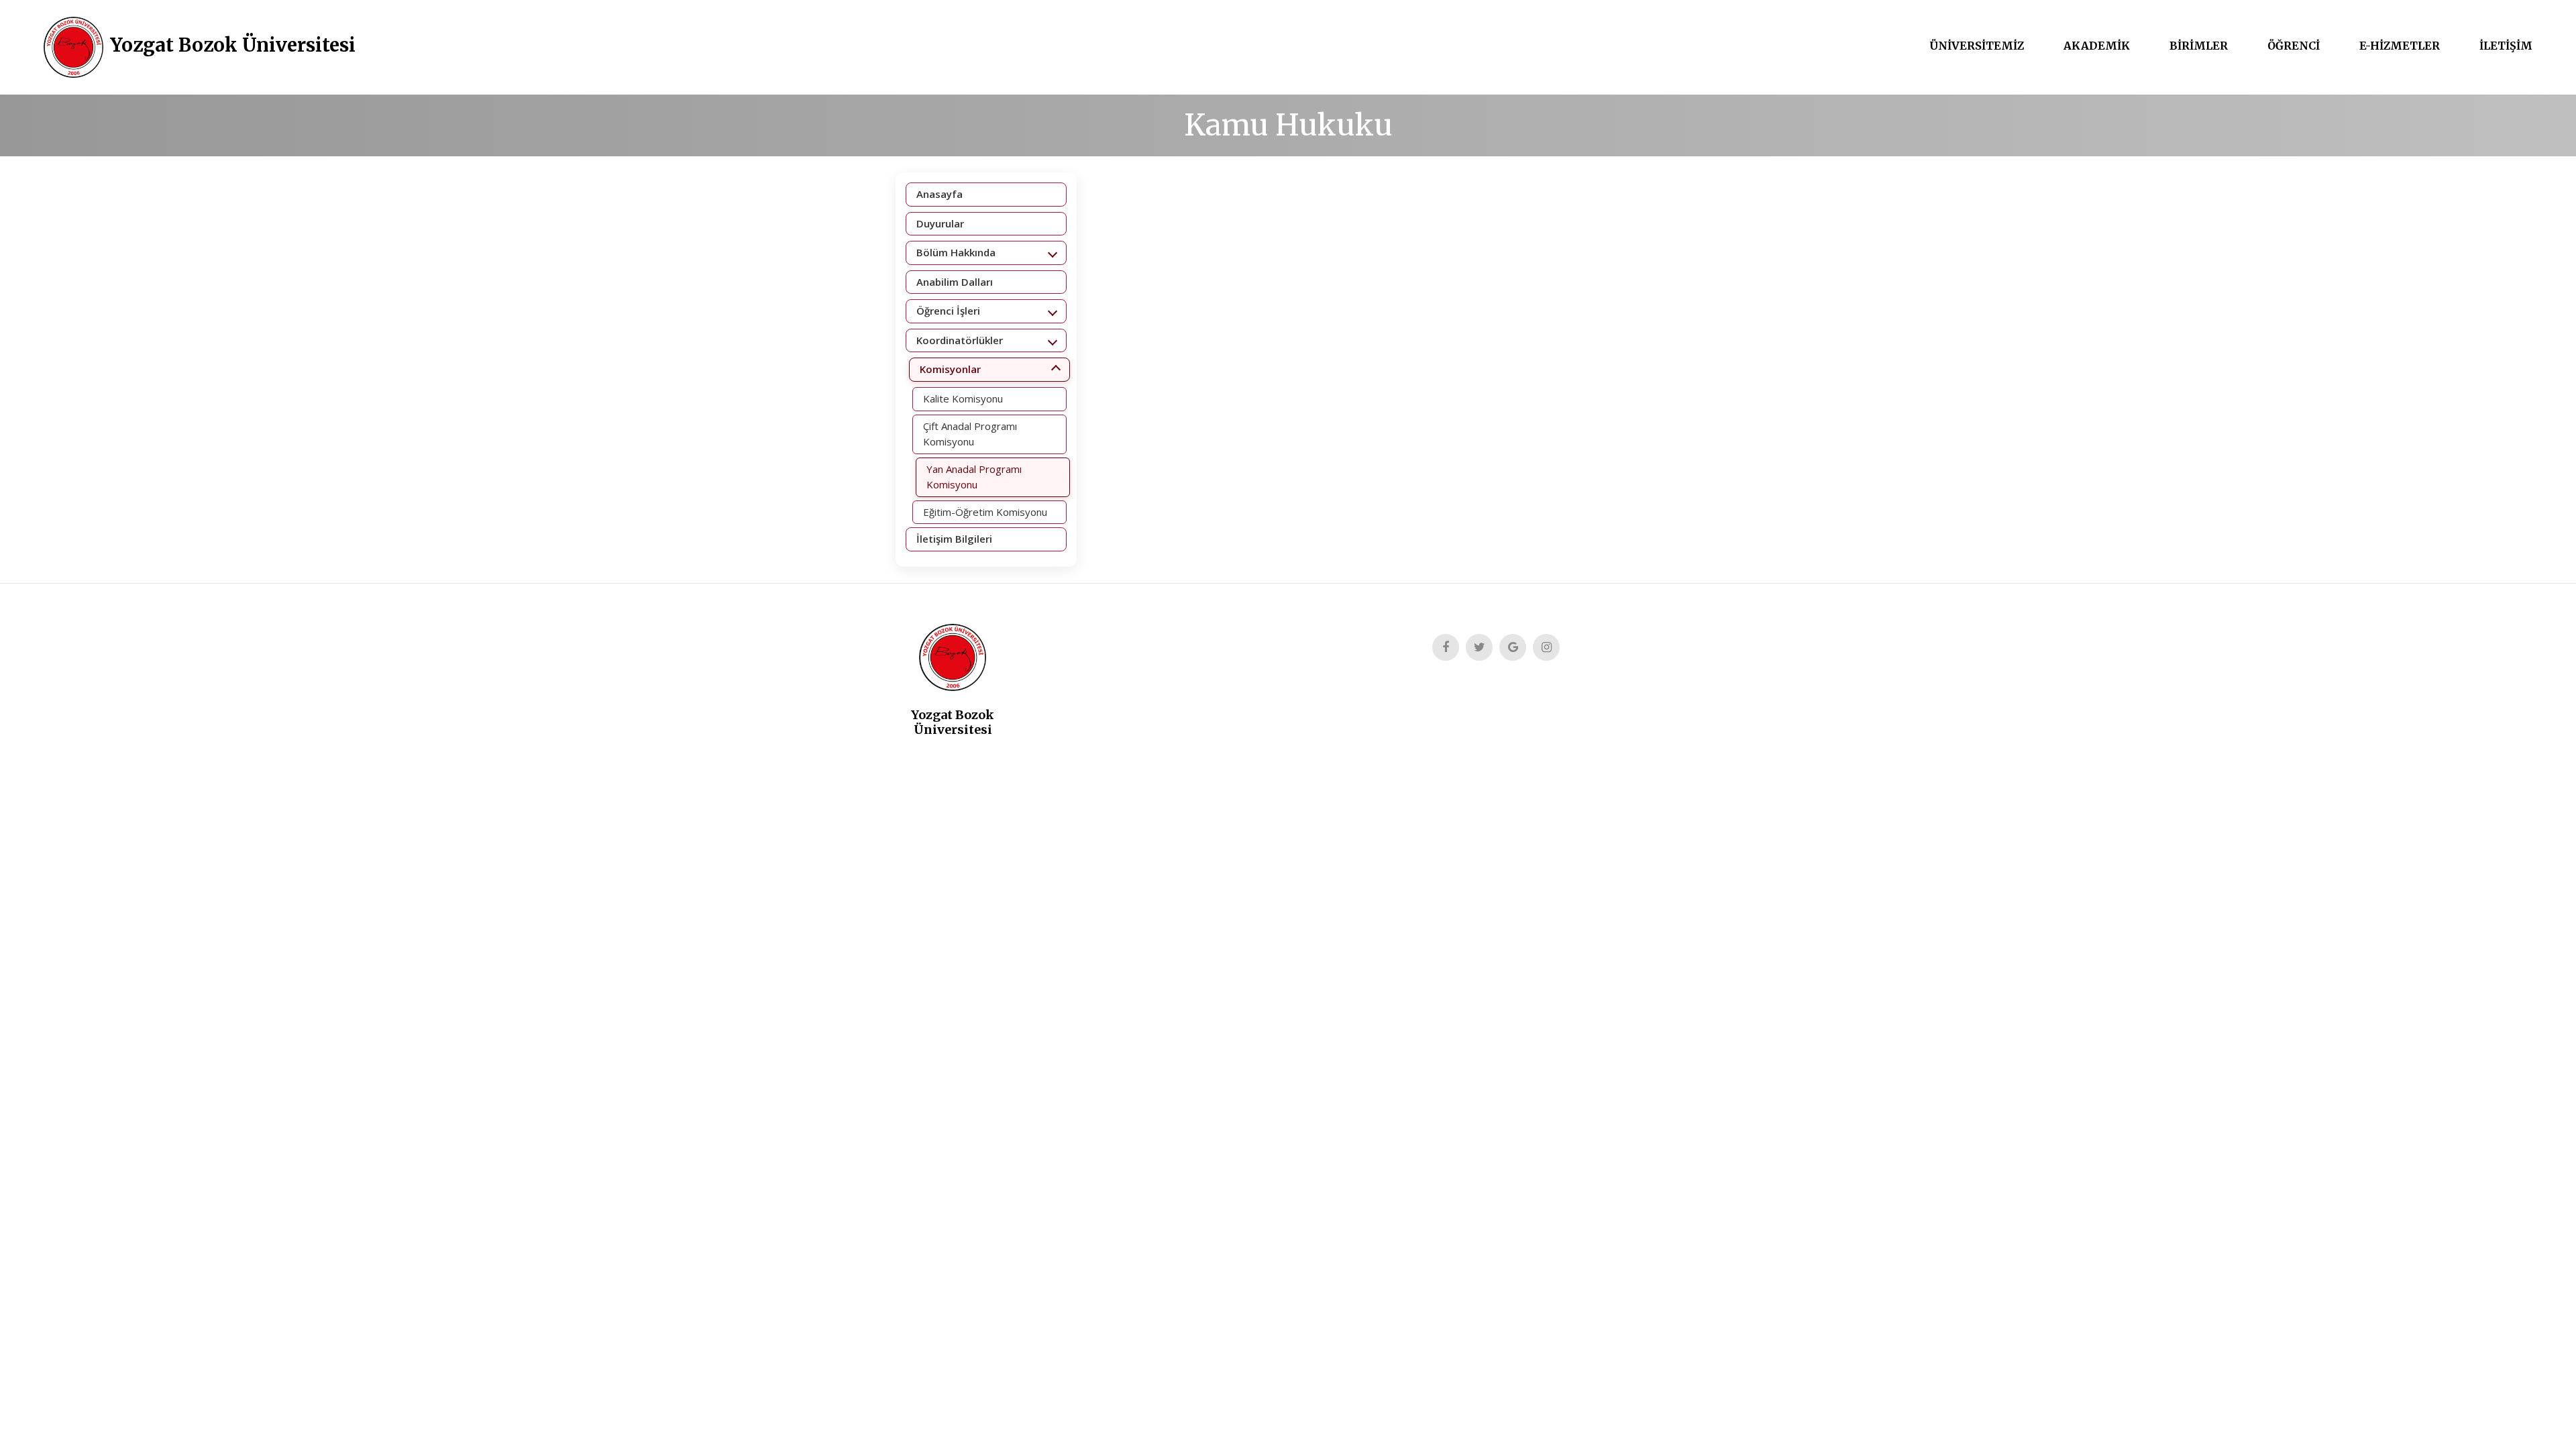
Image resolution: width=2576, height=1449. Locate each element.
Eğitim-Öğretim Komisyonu (985, 512)
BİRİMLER (2199, 46)
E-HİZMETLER (2400, 46)
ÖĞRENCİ (2294, 46)
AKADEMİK (2097, 46)
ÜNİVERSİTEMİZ (1977, 46)
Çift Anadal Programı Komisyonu (970, 434)
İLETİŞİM (2506, 46)
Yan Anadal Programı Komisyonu (974, 477)
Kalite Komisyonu (963, 398)
